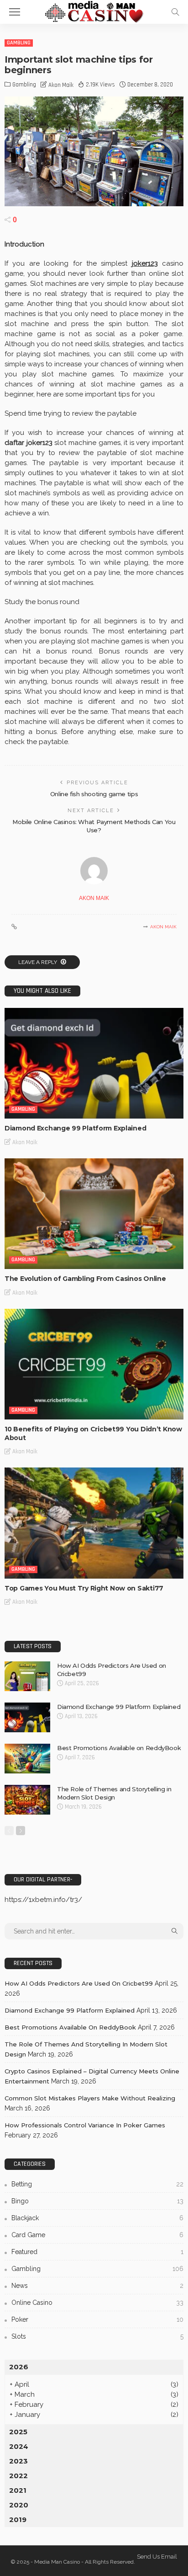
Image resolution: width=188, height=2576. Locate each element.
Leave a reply (38, 962)
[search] (175, 12)
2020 (19, 2505)
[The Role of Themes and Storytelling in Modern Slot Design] (27, 1800)
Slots (97, 2336)
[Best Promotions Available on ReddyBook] (27, 1759)
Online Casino (97, 2303)
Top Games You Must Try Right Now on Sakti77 (84, 1588)
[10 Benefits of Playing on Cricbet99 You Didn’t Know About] (94, 1364)
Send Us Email (157, 2557)
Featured (97, 2252)
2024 (19, 2446)
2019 (18, 2520)
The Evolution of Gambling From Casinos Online (85, 1279)
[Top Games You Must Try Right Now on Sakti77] (94, 1523)
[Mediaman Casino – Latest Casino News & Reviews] (94, 11)
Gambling (19, 43)
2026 (19, 2367)
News (97, 2286)
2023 (18, 2461)
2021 (18, 2490)
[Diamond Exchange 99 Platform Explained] (94, 1063)
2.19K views (100, 85)
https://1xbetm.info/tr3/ (43, 1900)
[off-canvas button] (15, 12)
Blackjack (97, 2218)
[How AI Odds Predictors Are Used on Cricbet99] (27, 1676)
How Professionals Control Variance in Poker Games (85, 2125)
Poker (97, 2319)
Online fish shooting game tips (94, 794)
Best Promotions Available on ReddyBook (119, 1748)
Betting (97, 2184)
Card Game (97, 2235)
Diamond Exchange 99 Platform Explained (75, 1128)
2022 (18, 2476)
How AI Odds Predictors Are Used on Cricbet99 (79, 1983)
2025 (18, 2432)
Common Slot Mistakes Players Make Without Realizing (90, 2098)
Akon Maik (61, 85)
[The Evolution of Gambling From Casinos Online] (94, 1214)
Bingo (97, 2201)
